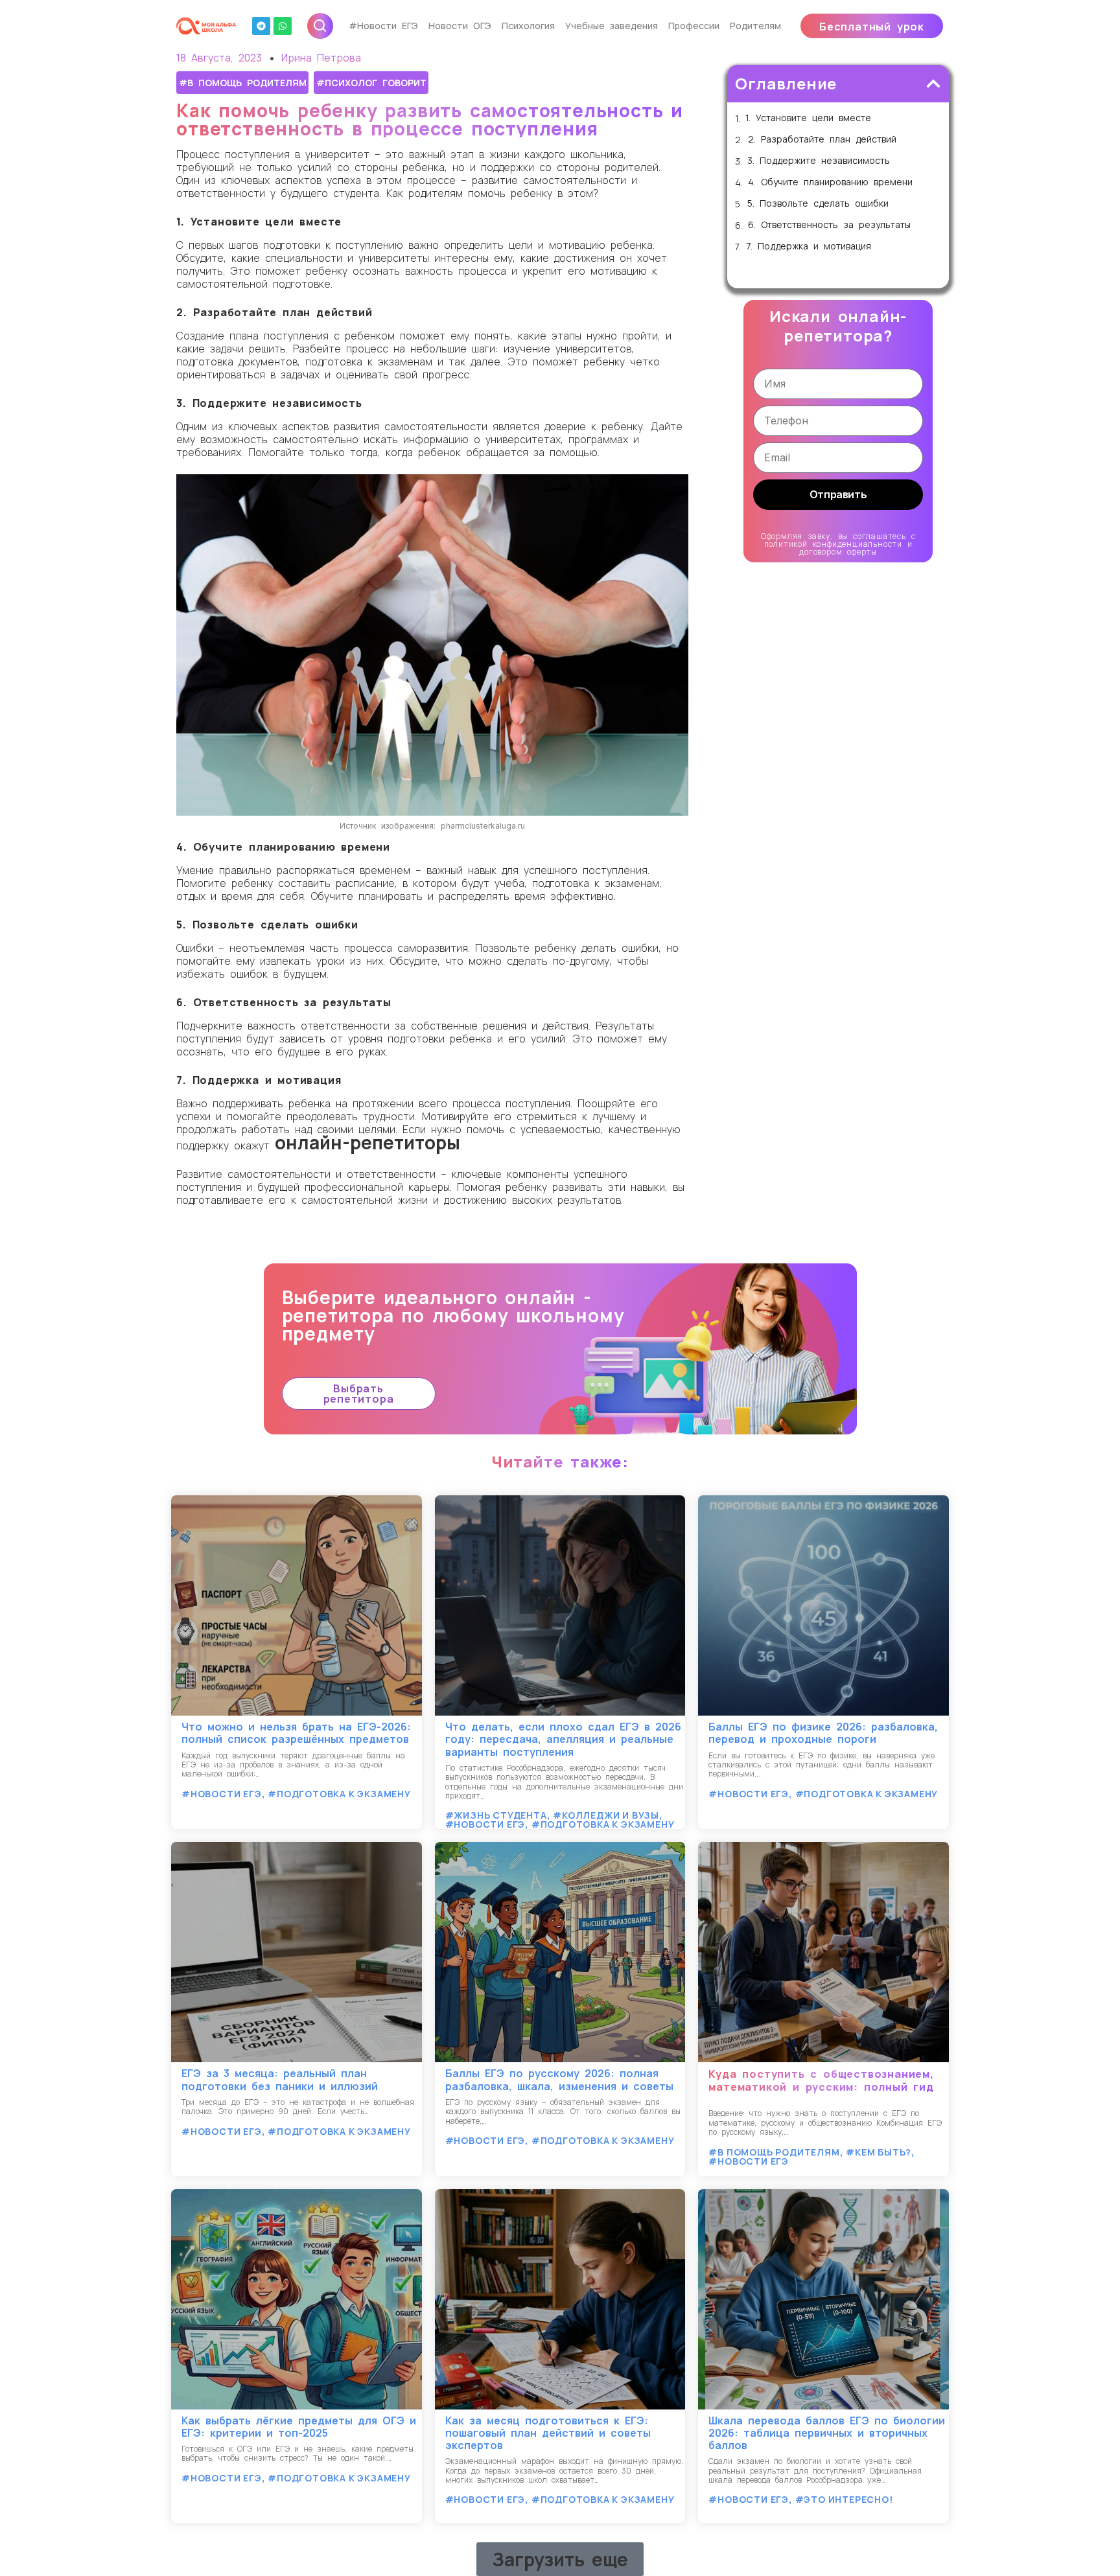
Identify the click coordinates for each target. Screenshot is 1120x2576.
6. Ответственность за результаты (829, 225)
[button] (872, 26)
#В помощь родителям (243, 83)
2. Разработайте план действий (822, 140)
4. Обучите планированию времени (830, 182)
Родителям (755, 26)
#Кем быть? (879, 2152)
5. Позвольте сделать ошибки (818, 204)
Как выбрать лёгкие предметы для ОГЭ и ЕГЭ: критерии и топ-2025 (299, 2427)
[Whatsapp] (283, 26)
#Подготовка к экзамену (339, 1794)
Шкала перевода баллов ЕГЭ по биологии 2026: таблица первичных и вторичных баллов (827, 2433)
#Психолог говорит (371, 83)
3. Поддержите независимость (819, 161)
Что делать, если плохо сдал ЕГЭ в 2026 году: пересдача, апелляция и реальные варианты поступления (563, 1739)
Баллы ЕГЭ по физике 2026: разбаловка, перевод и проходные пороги (823, 1733)
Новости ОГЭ (460, 26)
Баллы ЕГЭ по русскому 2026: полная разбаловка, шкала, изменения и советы (559, 2079)
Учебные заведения (612, 26)
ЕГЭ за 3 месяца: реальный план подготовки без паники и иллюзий (280, 2079)
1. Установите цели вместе (808, 118)
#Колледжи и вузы (606, 1815)
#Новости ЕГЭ (383, 26)
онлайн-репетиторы (367, 1142)
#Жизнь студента (496, 1815)
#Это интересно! (844, 2499)
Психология (528, 26)
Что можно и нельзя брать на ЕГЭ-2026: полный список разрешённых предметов (296, 1733)
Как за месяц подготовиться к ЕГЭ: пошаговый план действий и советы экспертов (548, 2433)
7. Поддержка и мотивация (809, 247)
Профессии (694, 26)
